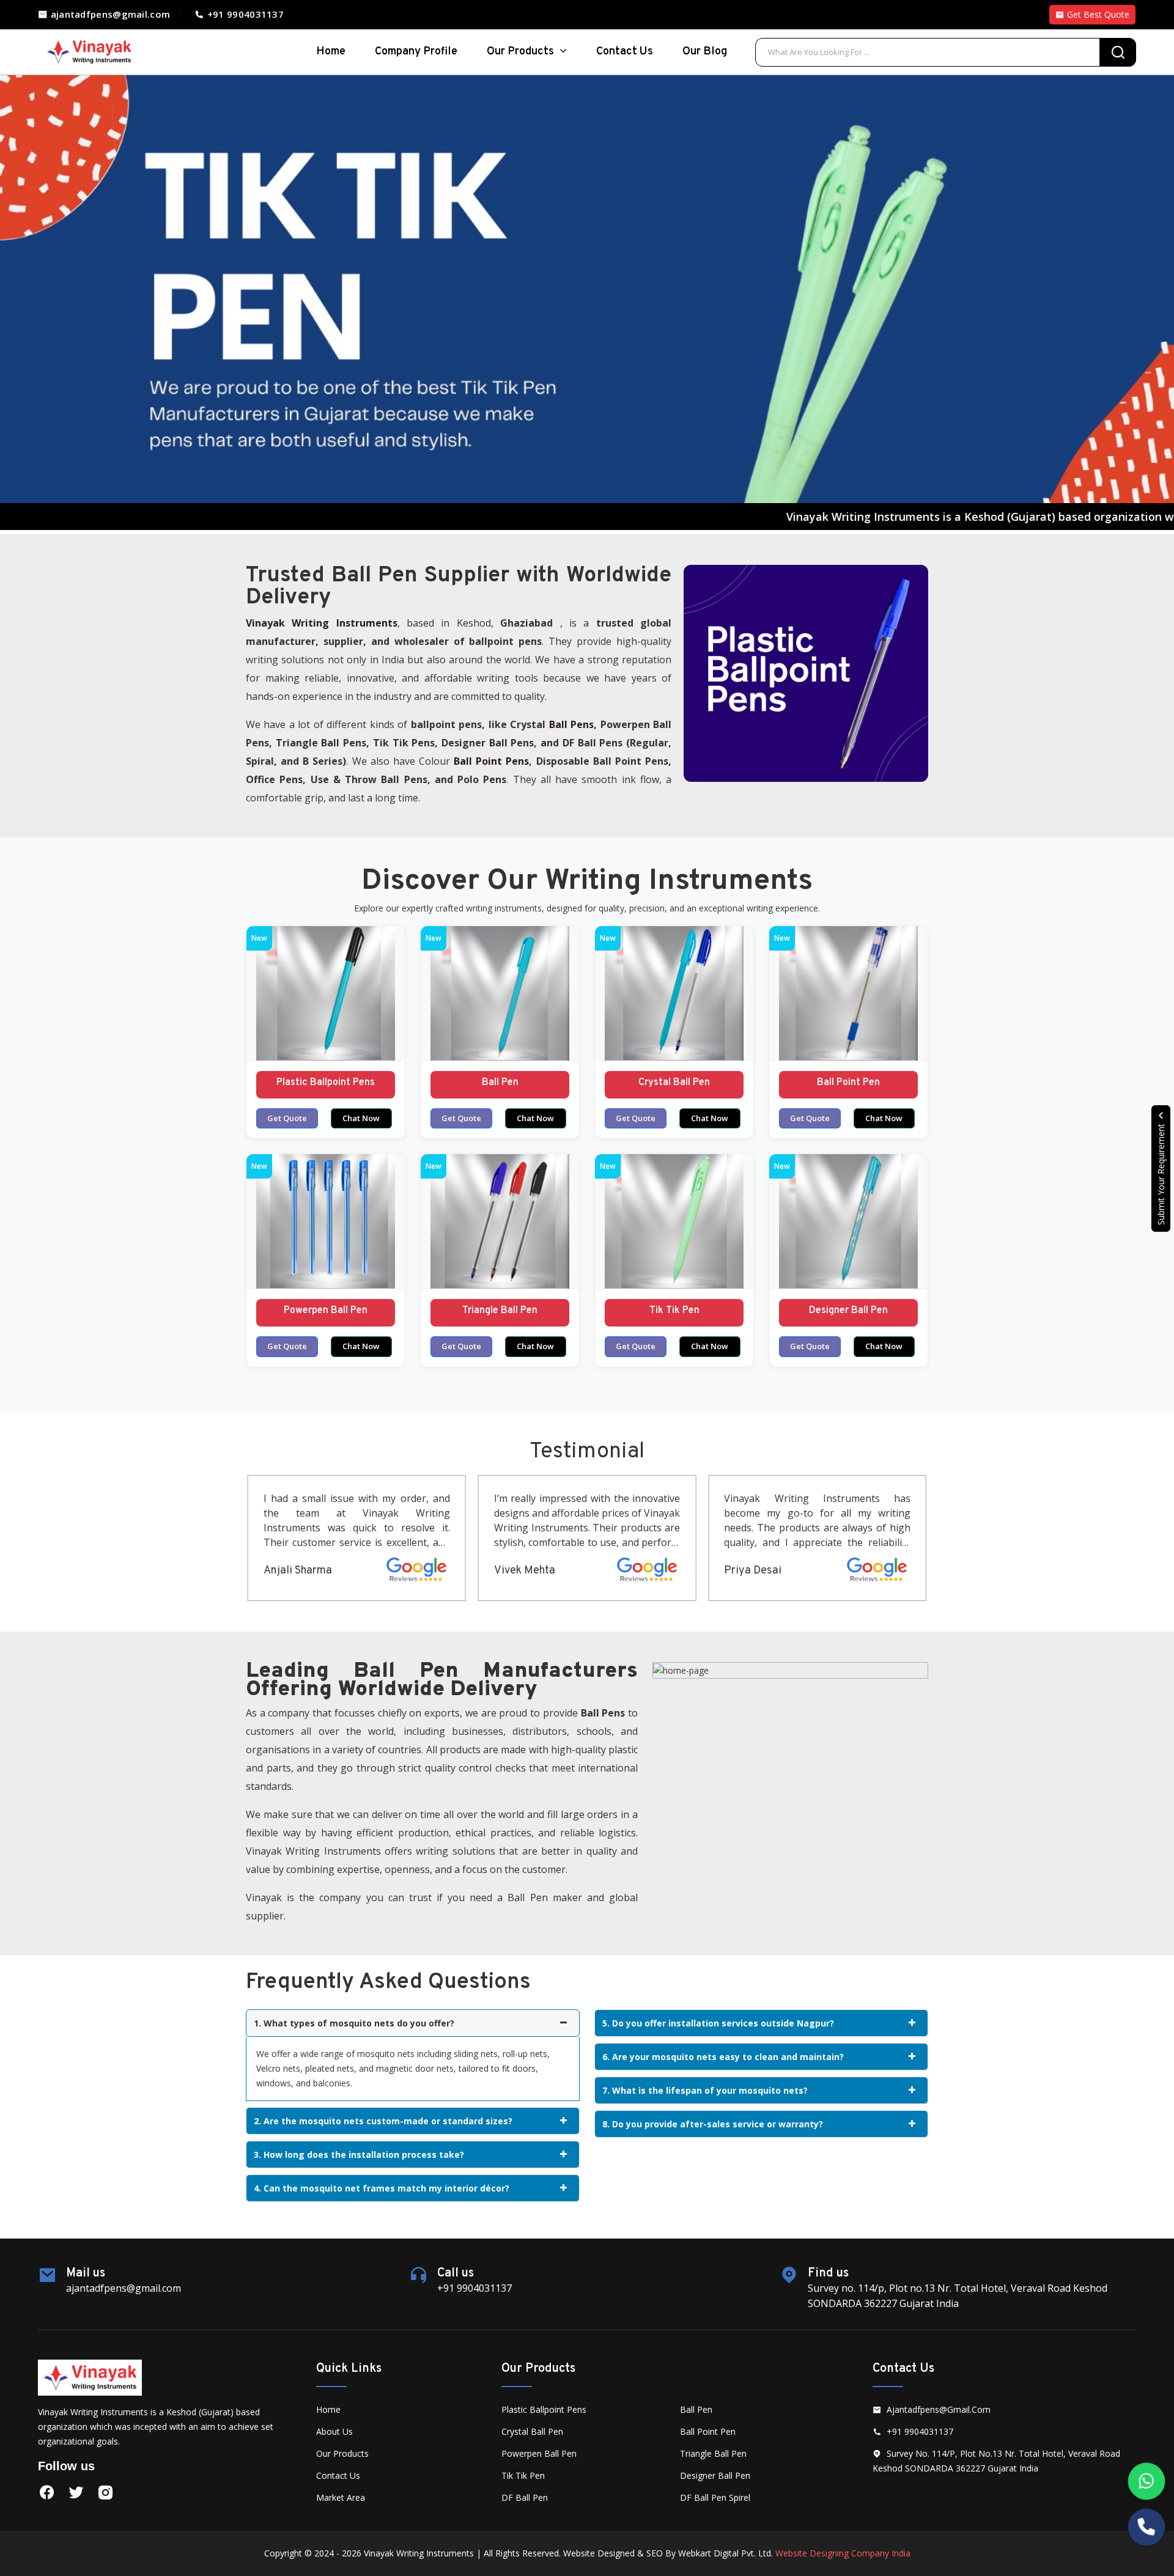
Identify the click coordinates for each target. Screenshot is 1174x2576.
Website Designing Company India (843, 2553)
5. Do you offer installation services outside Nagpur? (718, 2023)
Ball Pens (571, 724)
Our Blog (705, 52)
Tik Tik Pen (674, 1311)
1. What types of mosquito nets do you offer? (354, 2023)
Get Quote (287, 1118)
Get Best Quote (1097, 14)
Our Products (522, 52)
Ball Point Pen (848, 1083)
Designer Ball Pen (848, 1311)
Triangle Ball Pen (500, 1311)
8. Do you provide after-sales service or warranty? (713, 2124)
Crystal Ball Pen (674, 1083)
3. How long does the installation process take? (359, 2155)
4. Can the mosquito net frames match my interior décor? (382, 2188)
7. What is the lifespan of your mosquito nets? (705, 2090)
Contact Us (625, 52)
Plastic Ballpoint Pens (326, 1083)
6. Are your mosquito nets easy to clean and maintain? (723, 2057)
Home (328, 2409)
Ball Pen (500, 1083)
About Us (334, 2431)
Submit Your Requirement (1161, 1173)
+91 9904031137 (244, 14)
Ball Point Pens (491, 761)
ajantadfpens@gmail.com (109, 14)
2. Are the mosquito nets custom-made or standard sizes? (383, 2121)
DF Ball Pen (525, 2497)
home (331, 52)
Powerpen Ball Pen (326, 1311)
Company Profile (416, 52)
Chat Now (361, 1118)
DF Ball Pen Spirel (715, 2497)
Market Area (341, 2497)
